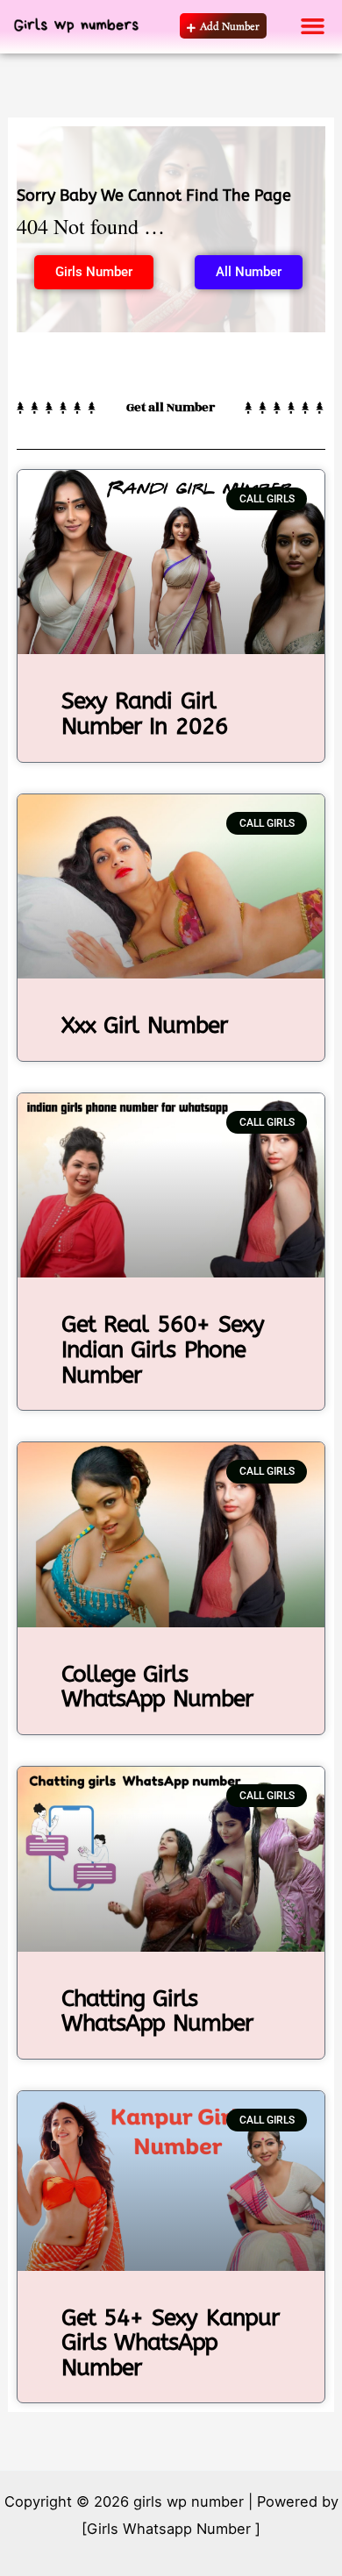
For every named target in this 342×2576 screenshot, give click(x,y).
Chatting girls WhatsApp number (157, 2011)
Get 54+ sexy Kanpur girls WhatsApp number (170, 2343)
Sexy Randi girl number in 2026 (145, 714)
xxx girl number (144, 1025)
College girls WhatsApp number (157, 1687)
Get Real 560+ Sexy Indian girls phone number (163, 1349)
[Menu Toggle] (313, 26)
